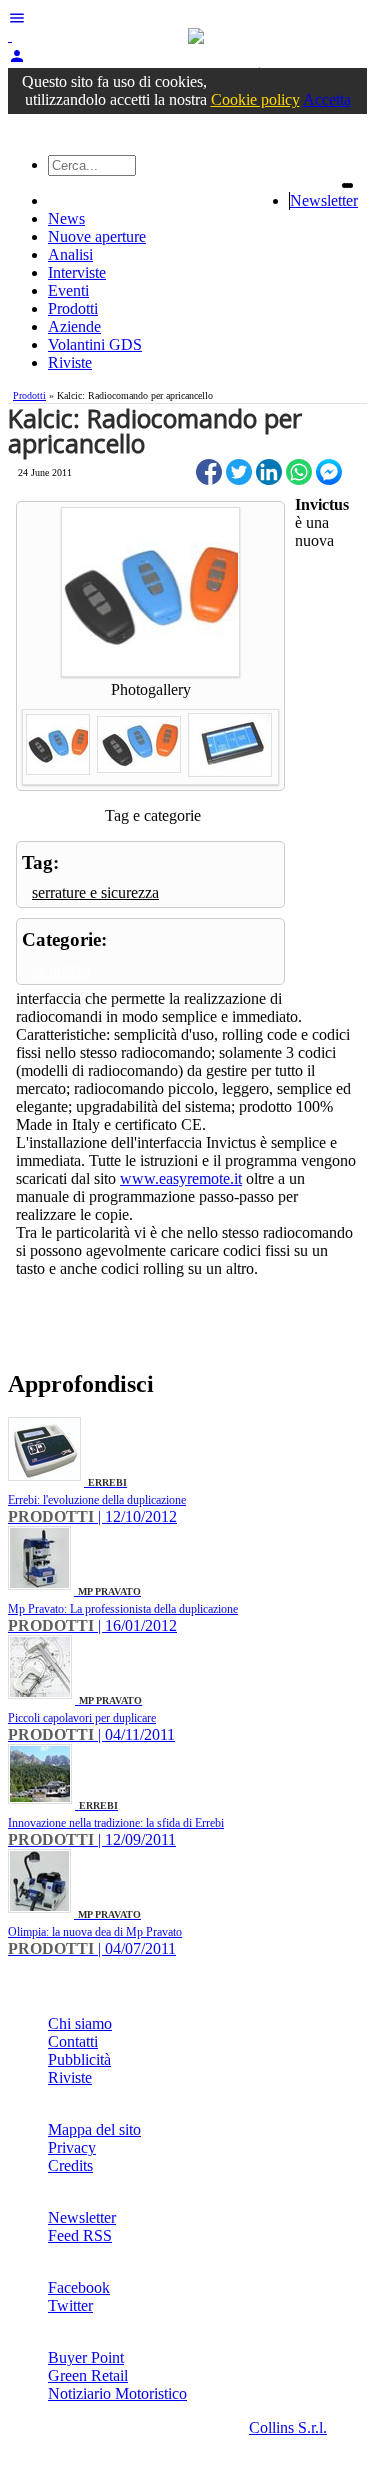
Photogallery (151, 689)
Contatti (73, 2041)
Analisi (70, 254)
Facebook (79, 2287)
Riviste (70, 362)
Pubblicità (79, 2059)
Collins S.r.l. (288, 2427)
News (66, 218)
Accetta (327, 99)
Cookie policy (255, 99)
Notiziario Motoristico (117, 2393)
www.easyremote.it (181, 1178)
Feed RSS (80, 2235)
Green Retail (88, 2375)
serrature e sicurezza (95, 892)
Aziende (74, 326)
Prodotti (73, 308)
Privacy (72, 2147)
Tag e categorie (153, 815)
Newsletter (324, 200)
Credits (70, 2165)
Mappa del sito (94, 2129)
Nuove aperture (97, 236)
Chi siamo (80, 2023)
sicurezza (61, 969)
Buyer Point (86, 2357)
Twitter (70, 2305)
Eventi (68, 290)
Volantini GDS (95, 344)
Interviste (77, 272)
